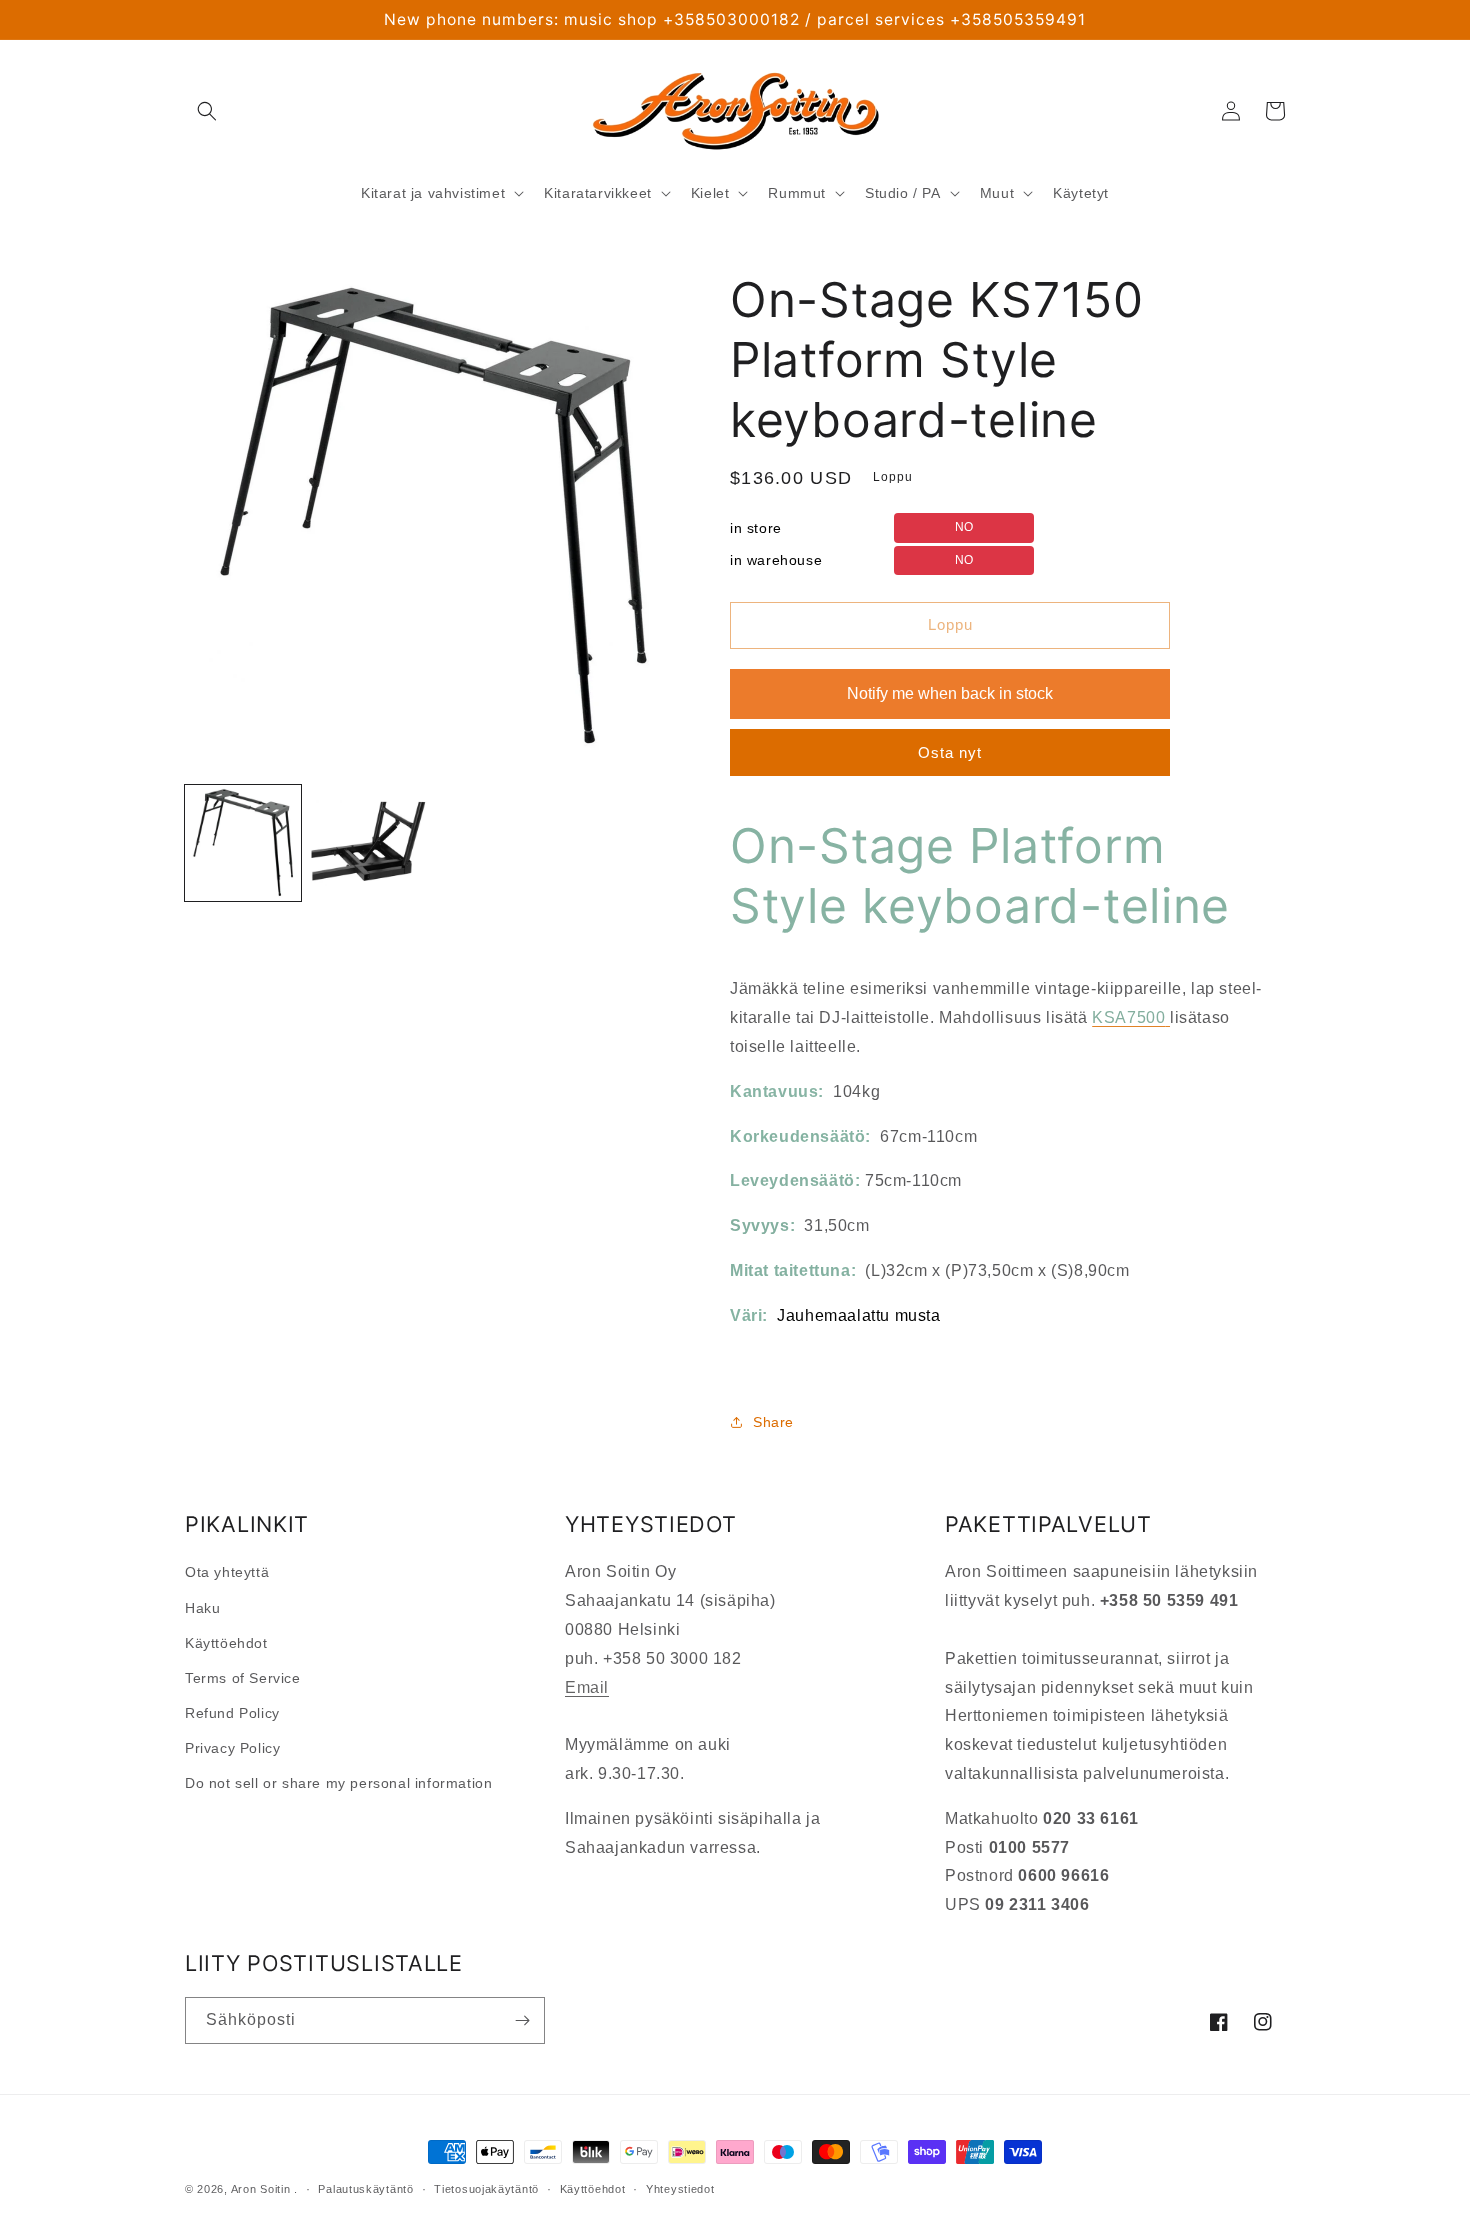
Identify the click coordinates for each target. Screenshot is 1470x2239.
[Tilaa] (522, 2020)
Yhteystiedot (680, 2189)
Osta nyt (950, 752)
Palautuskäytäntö (365, 2189)
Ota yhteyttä (227, 1572)
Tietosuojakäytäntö (486, 2189)
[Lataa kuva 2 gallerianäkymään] (369, 843)
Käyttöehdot (226, 1643)
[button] (207, 111)
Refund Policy (232, 1713)
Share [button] (773, 1422)
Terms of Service (243, 1678)
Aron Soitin (261, 2189)
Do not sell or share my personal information (338, 1783)
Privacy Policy (232, 1748)
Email (587, 1687)
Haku (202, 1608)
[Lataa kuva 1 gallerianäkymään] (243, 843)
